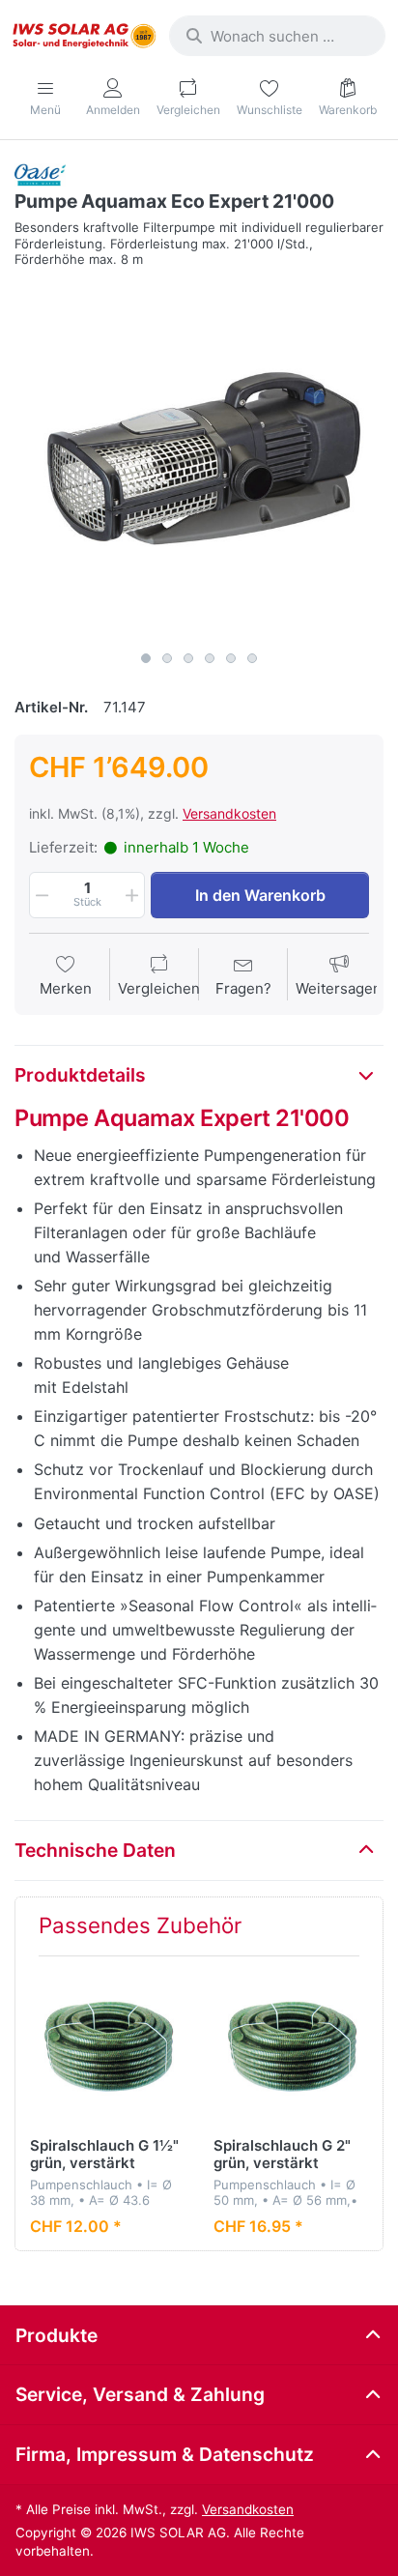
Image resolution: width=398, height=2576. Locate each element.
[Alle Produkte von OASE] (40, 174)
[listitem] (199, 457)
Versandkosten (229, 813)
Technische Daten (95, 1850)
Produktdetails (80, 1075)
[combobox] (277, 36)
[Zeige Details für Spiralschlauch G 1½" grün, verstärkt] (107, 2048)
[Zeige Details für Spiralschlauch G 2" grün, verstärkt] (290, 2048)
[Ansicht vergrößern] (199, 457)
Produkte (57, 2335)
